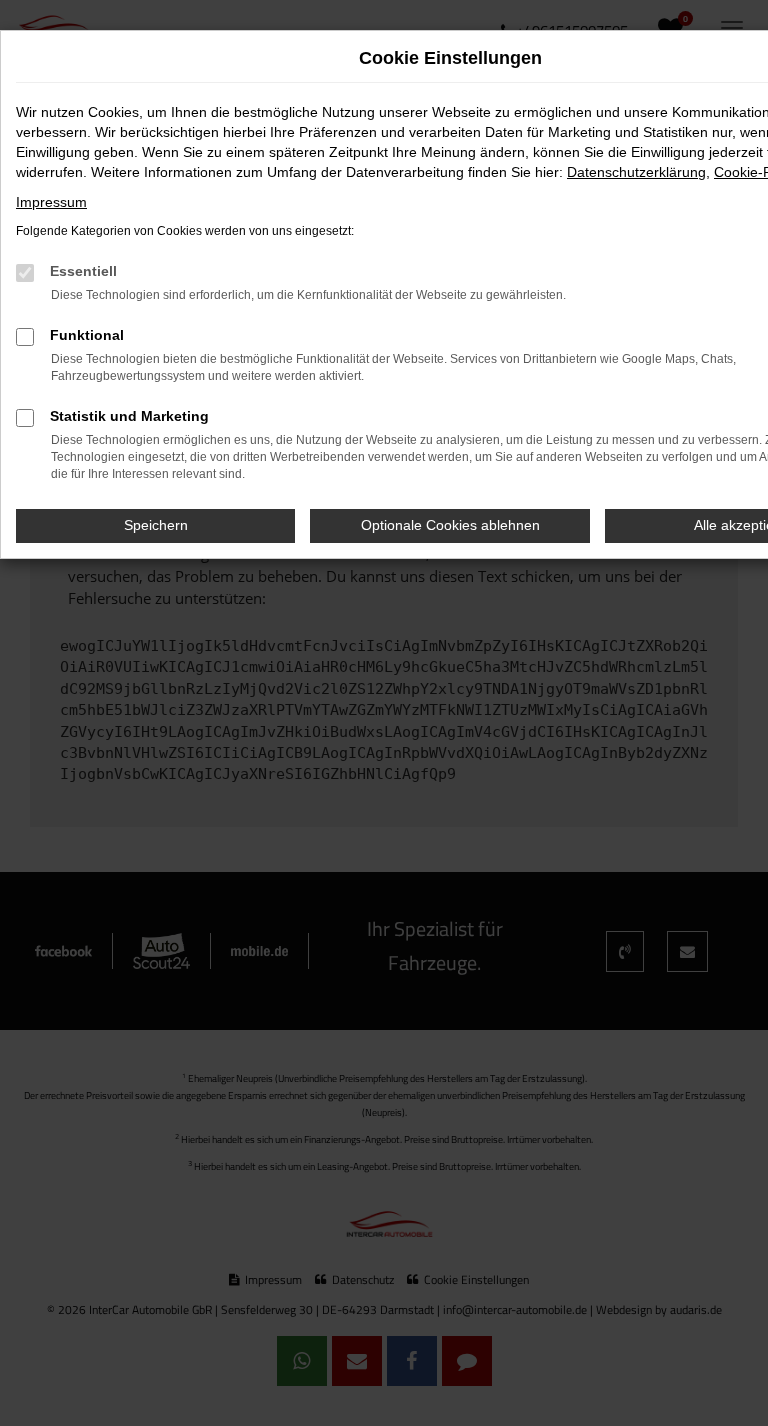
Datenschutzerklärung (636, 172)
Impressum (51, 202)
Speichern (156, 525)
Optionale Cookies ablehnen (450, 525)
